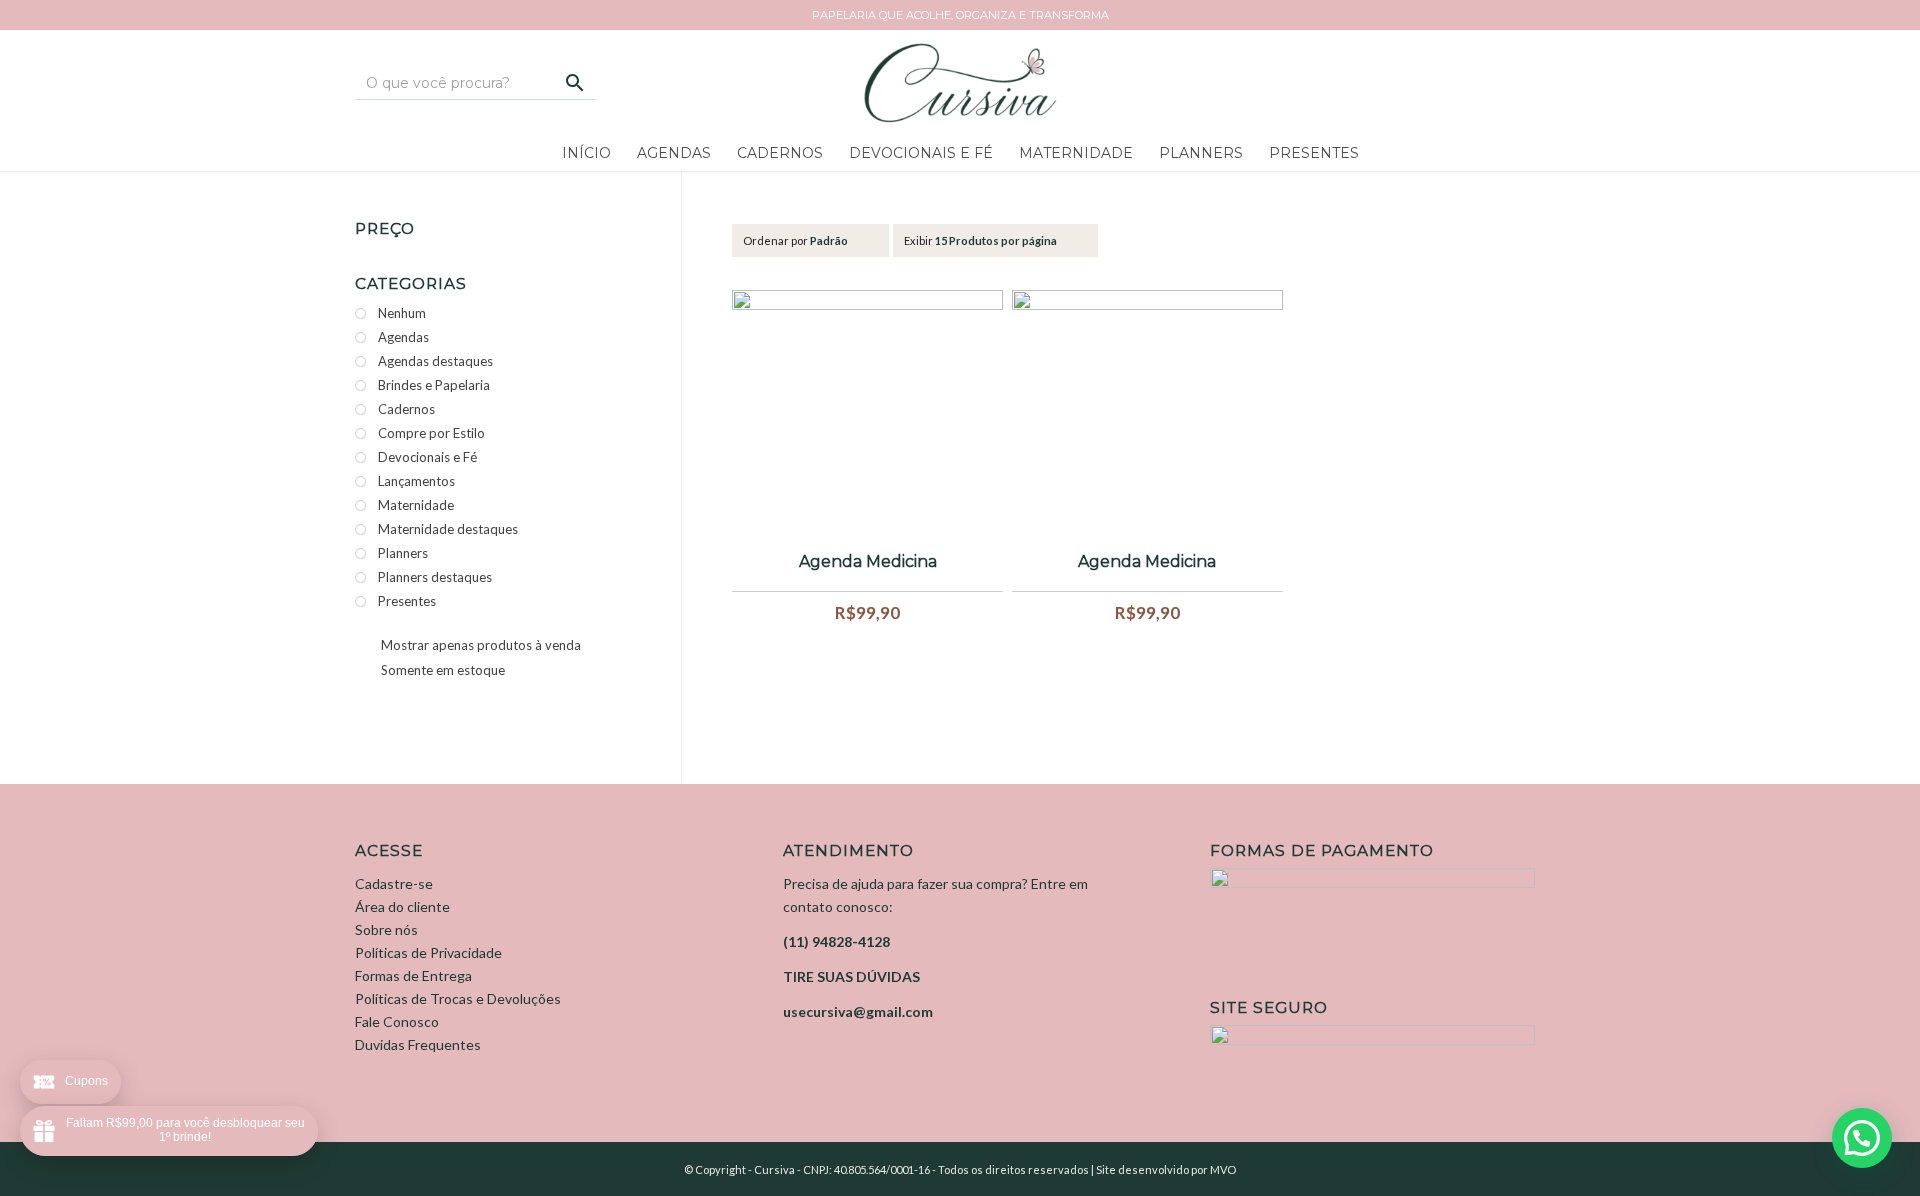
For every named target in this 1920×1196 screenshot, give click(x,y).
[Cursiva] (960, 82)
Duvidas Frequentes (418, 1044)
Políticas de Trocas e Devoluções (458, 998)
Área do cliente (402, 906)
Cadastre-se (394, 883)
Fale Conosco (397, 1021)
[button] (1862, 1138)
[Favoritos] (1465, 90)
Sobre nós (386, 929)
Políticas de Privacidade (428, 952)
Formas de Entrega (413, 975)
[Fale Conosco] (1405, 97)
